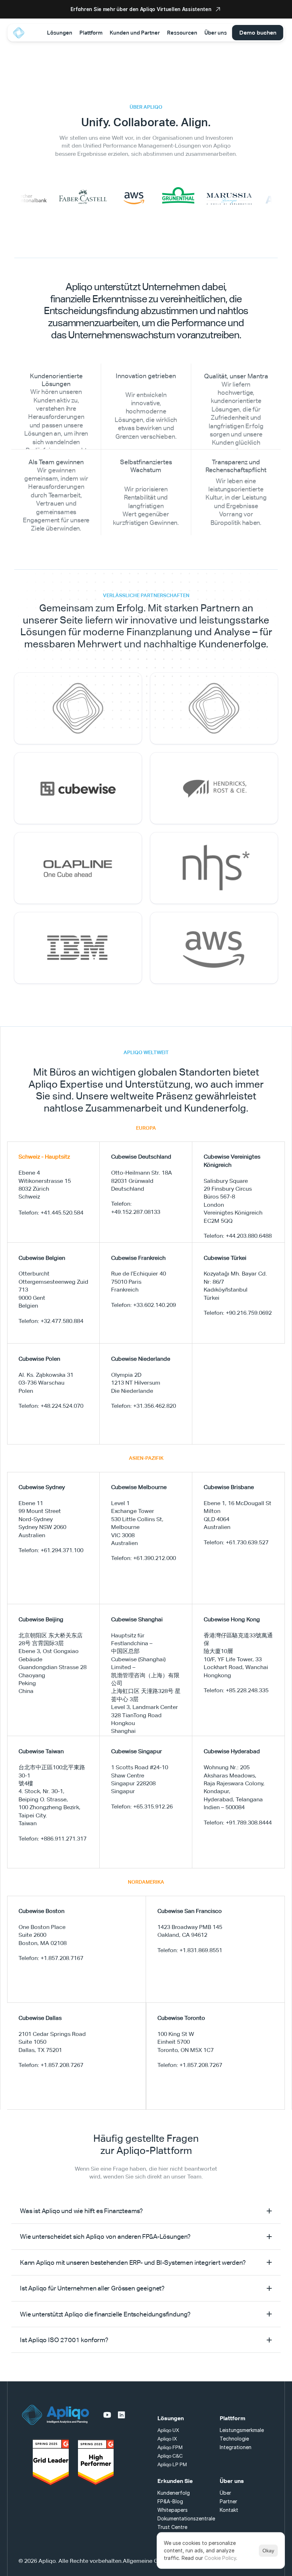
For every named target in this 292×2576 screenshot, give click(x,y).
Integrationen (236, 2447)
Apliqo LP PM (172, 2464)
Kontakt (229, 2510)
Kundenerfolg (174, 2493)
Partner (228, 2501)
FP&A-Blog (170, 2501)
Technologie (234, 2439)
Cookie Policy (220, 2558)
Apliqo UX (168, 2430)
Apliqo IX (167, 2439)
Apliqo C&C (170, 2456)
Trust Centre (172, 2527)
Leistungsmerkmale (242, 2430)
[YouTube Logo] (107, 2415)
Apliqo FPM (170, 2447)
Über (225, 2493)
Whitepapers (173, 2510)
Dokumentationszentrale (186, 2518)
